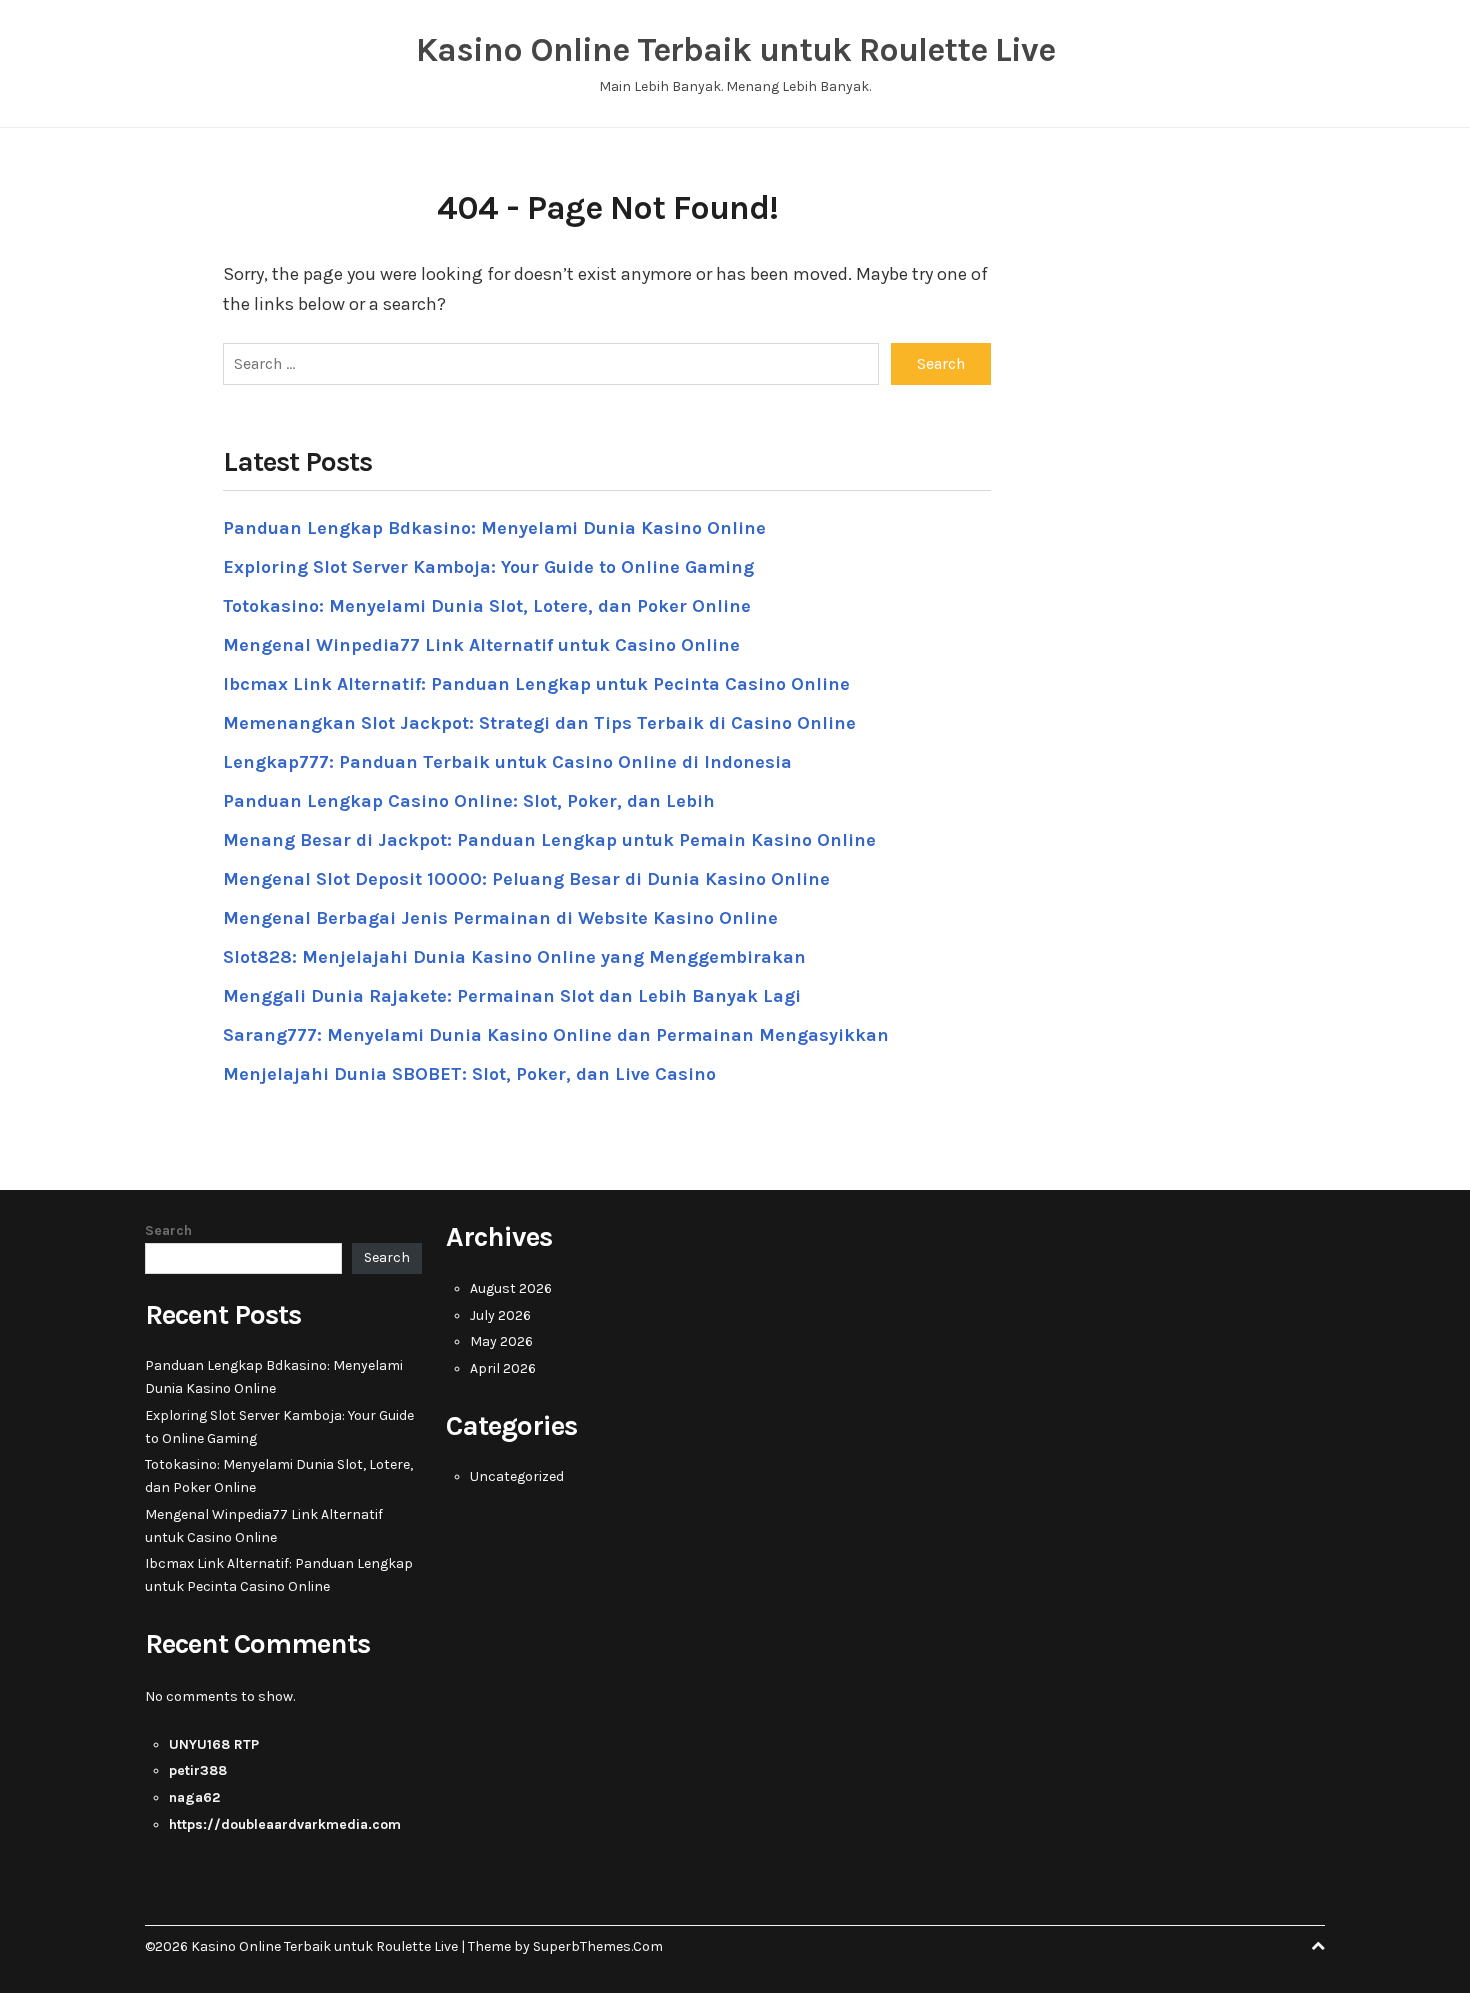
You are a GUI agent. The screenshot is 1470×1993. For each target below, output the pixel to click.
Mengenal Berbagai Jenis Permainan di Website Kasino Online (500, 918)
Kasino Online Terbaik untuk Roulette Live (735, 50)
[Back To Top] (1318, 1946)
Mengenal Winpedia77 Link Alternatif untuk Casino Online (481, 645)
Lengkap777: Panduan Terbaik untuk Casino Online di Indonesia (507, 762)
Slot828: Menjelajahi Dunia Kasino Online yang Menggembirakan (514, 957)
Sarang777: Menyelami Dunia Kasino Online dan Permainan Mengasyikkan (556, 1035)
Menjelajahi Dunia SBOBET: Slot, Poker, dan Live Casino (469, 1074)
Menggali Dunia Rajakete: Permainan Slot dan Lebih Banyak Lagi (512, 996)
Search (168, 1230)
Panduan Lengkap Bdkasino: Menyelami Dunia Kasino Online (494, 528)
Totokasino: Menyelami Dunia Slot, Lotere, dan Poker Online (487, 606)
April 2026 (503, 1368)
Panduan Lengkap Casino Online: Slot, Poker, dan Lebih (469, 801)
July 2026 (500, 1315)
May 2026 (501, 1341)
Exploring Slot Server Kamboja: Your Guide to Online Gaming (488, 567)
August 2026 (511, 1288)
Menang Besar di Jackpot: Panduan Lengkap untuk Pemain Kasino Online (549, 840)
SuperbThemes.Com (598, 1946)
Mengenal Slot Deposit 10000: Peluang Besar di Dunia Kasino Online (526, 879)
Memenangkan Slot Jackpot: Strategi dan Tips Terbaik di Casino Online (539, 723)
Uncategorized (517, 1476)
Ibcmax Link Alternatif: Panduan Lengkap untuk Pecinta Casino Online (536, 684)
